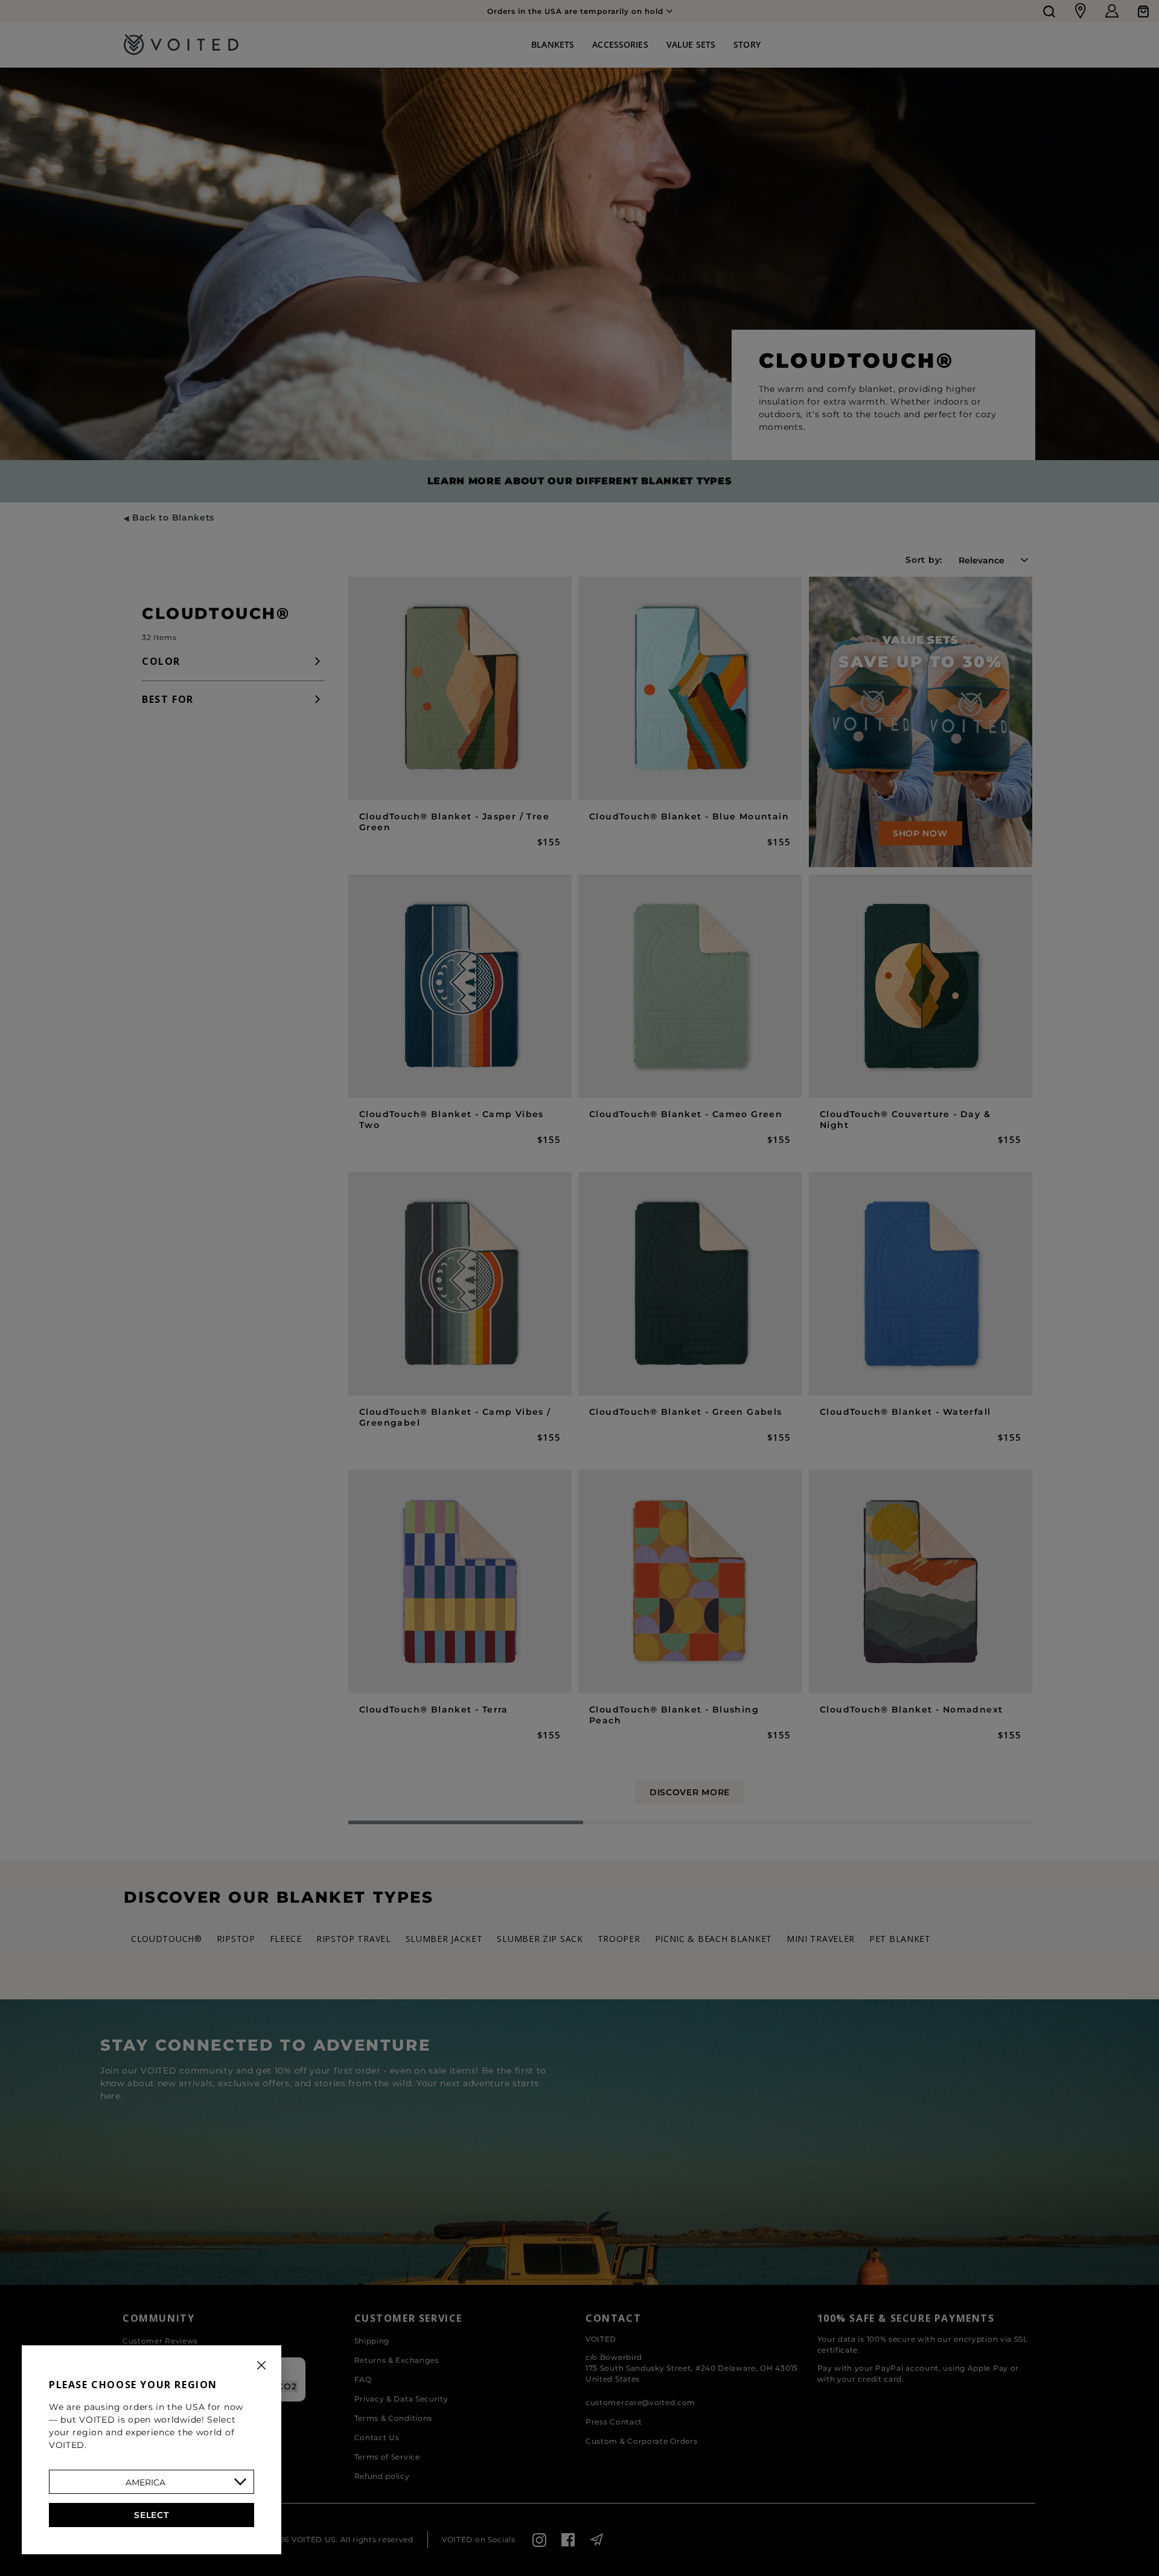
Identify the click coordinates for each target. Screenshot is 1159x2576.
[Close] (261, 2365)
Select (151, 2515)
